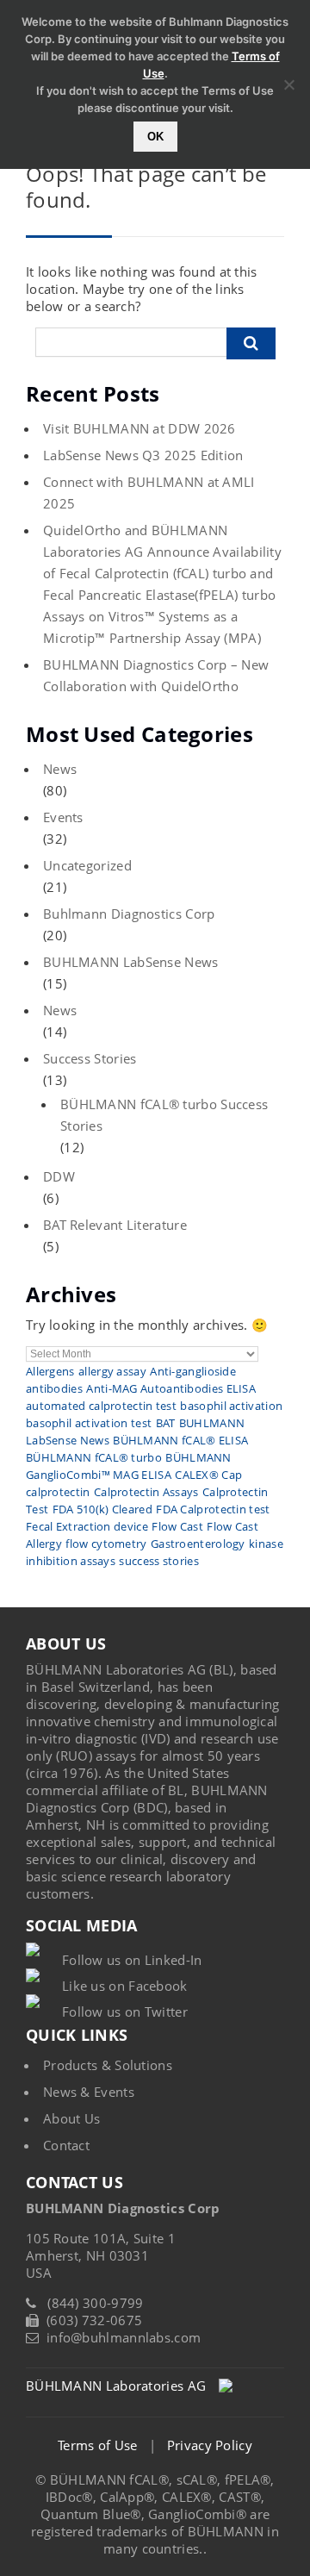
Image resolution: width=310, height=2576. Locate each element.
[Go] (251, 343)
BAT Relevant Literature (115, 1225)
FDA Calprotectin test (213, 1509)
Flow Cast (177, 1526)
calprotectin (58, 1492)
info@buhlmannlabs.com (124, 2337)
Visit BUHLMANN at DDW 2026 (139, 428)
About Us (71, 2118)
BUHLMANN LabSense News (131, 962)
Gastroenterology (198, 1544)
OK (155, 137)
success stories (159, 1561)
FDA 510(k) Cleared (102, 1509)
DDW (59, 1176)
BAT (166, 1423)
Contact (66, 2145)
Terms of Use (98, 2445)
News (60, 769)
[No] (288, 84)
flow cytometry (106, 1544)
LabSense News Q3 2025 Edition (143, 455)
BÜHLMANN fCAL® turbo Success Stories (164, 1115)
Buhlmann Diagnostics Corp (129, 914)
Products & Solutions (108, 2065)
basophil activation (231, 1406)
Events (63, 817)
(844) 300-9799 (95, 2303)
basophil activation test (89, 1423)
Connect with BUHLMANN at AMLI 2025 (149, 493)
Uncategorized (87, 865)
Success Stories (90, 1058)
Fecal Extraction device (87, 1526)
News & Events (89, 2092)
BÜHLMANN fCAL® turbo (94, 1457)
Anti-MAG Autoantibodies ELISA (171, 1388)
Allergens (50, 1371)
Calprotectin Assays (146, 1492)
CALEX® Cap (208, 1475)
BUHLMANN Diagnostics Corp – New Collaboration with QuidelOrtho (156, 675)
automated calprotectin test (101, 1406)
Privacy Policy (210, 2445)
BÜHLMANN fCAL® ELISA (180, 1440)
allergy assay (112, 1371)
